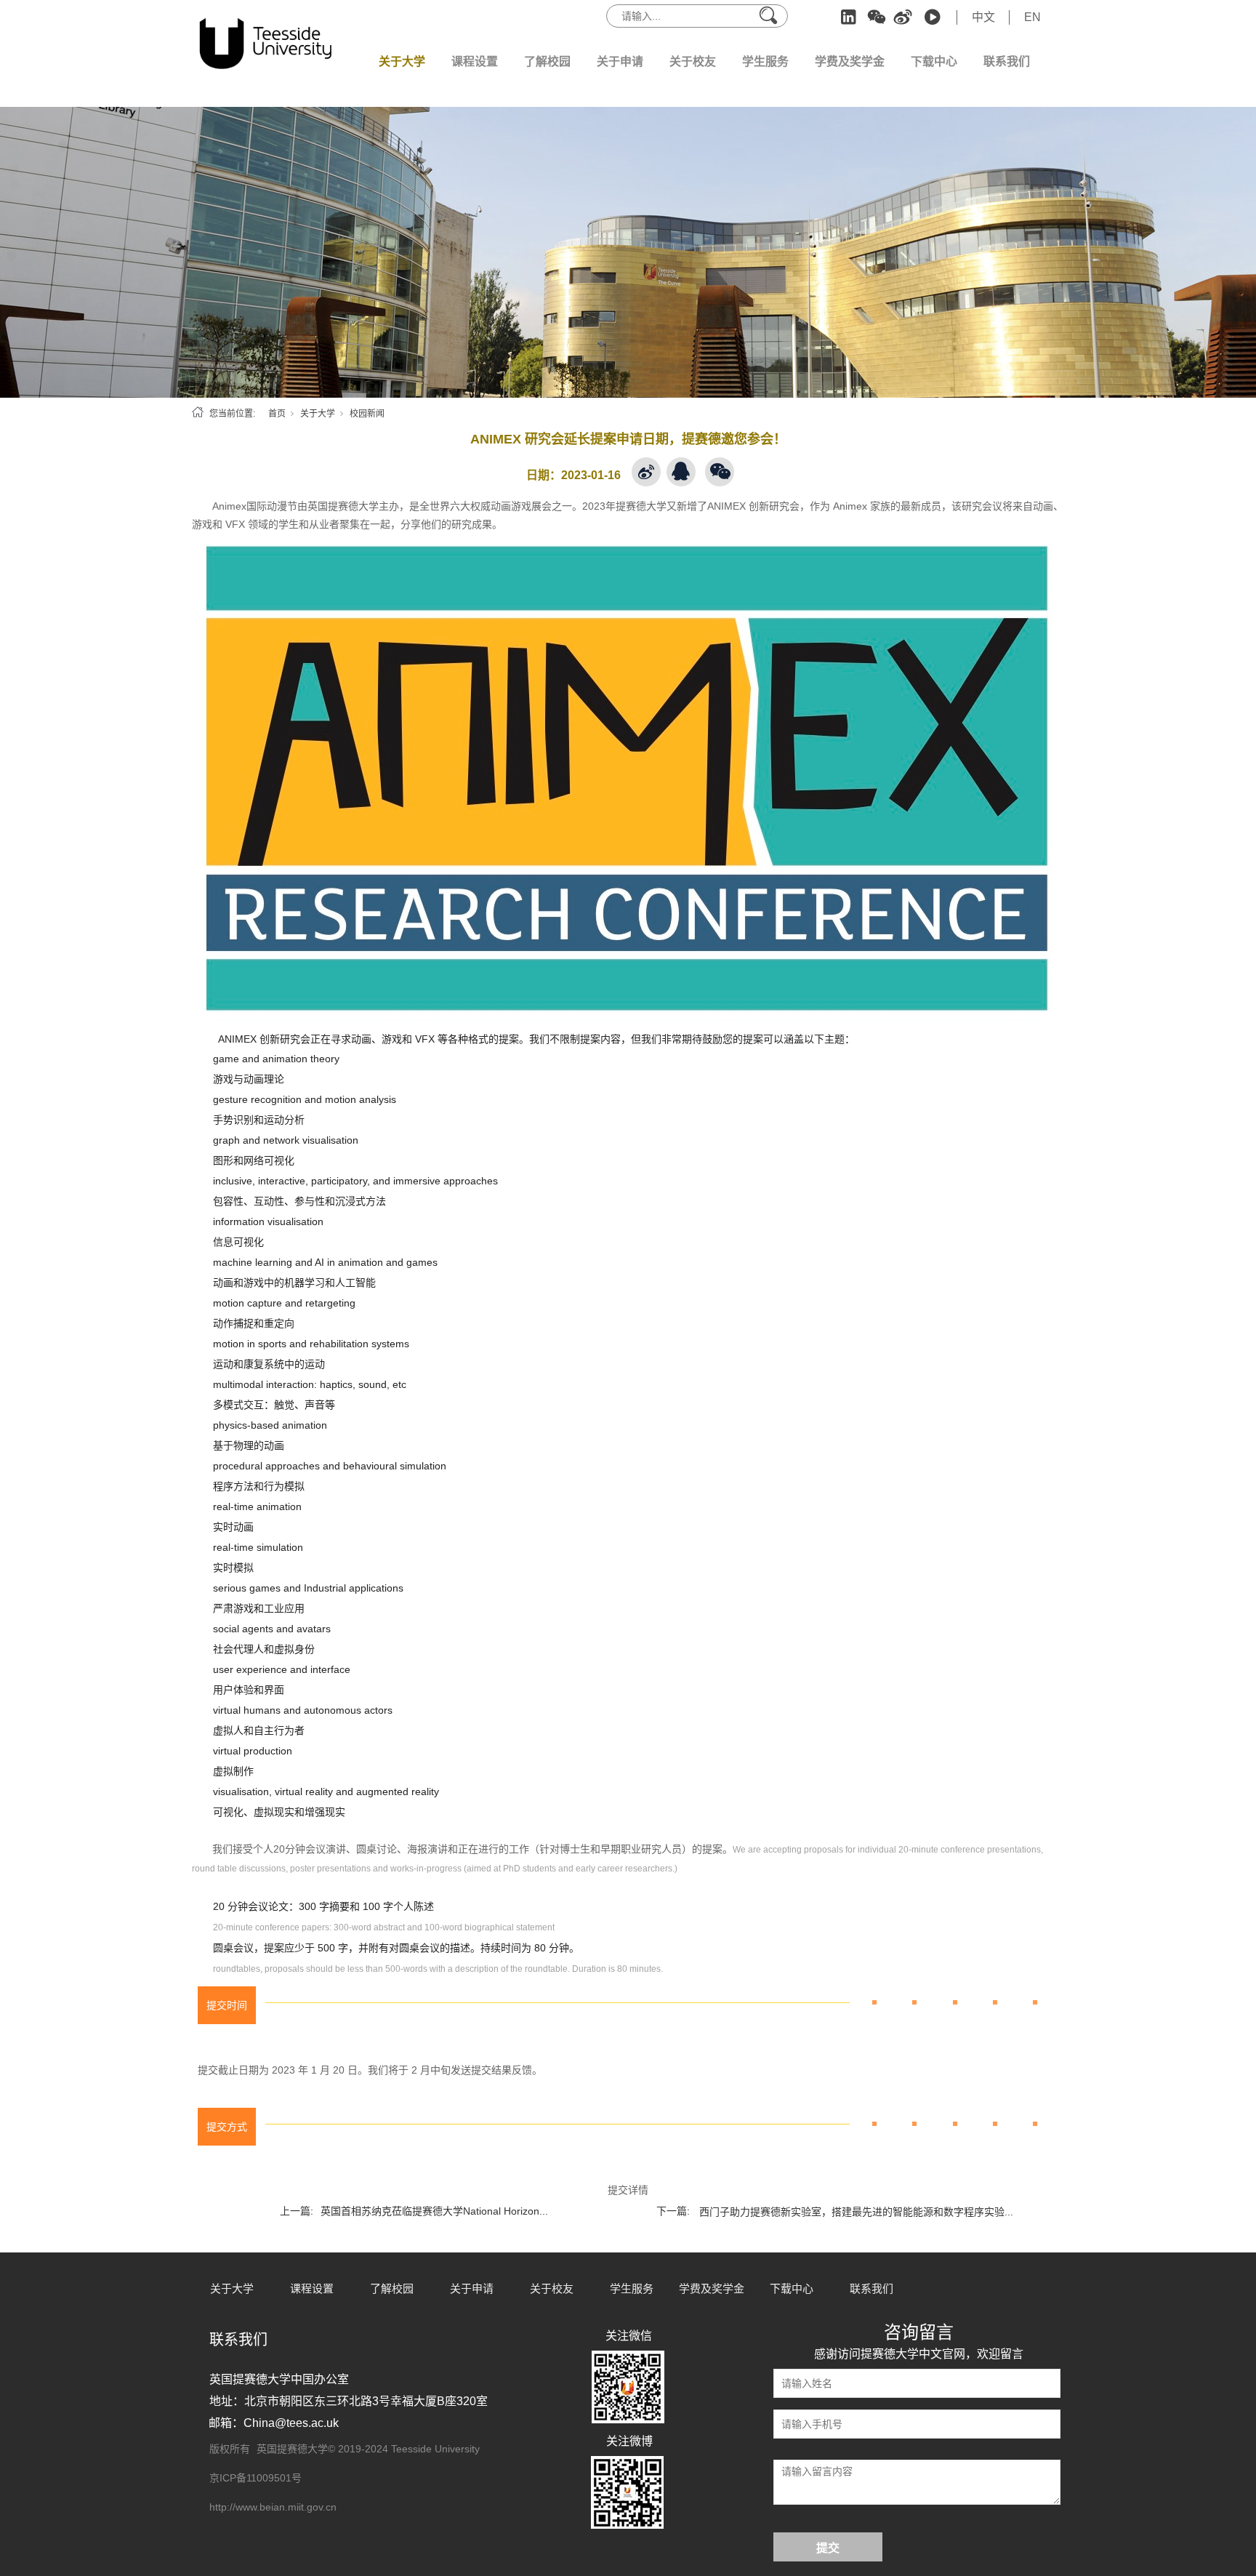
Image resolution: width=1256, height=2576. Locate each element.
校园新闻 (367, 414)
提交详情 (628, 2190)
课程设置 (475, 61)
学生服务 (765, 61)
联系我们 (1007, 61)
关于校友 (693, 61)
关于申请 (620, 61)
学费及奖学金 (850, 61)
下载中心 (934, 61)
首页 (277, 414)
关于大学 (402, 61)
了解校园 (547, 61)
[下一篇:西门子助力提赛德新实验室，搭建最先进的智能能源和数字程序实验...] (838, 2194)
